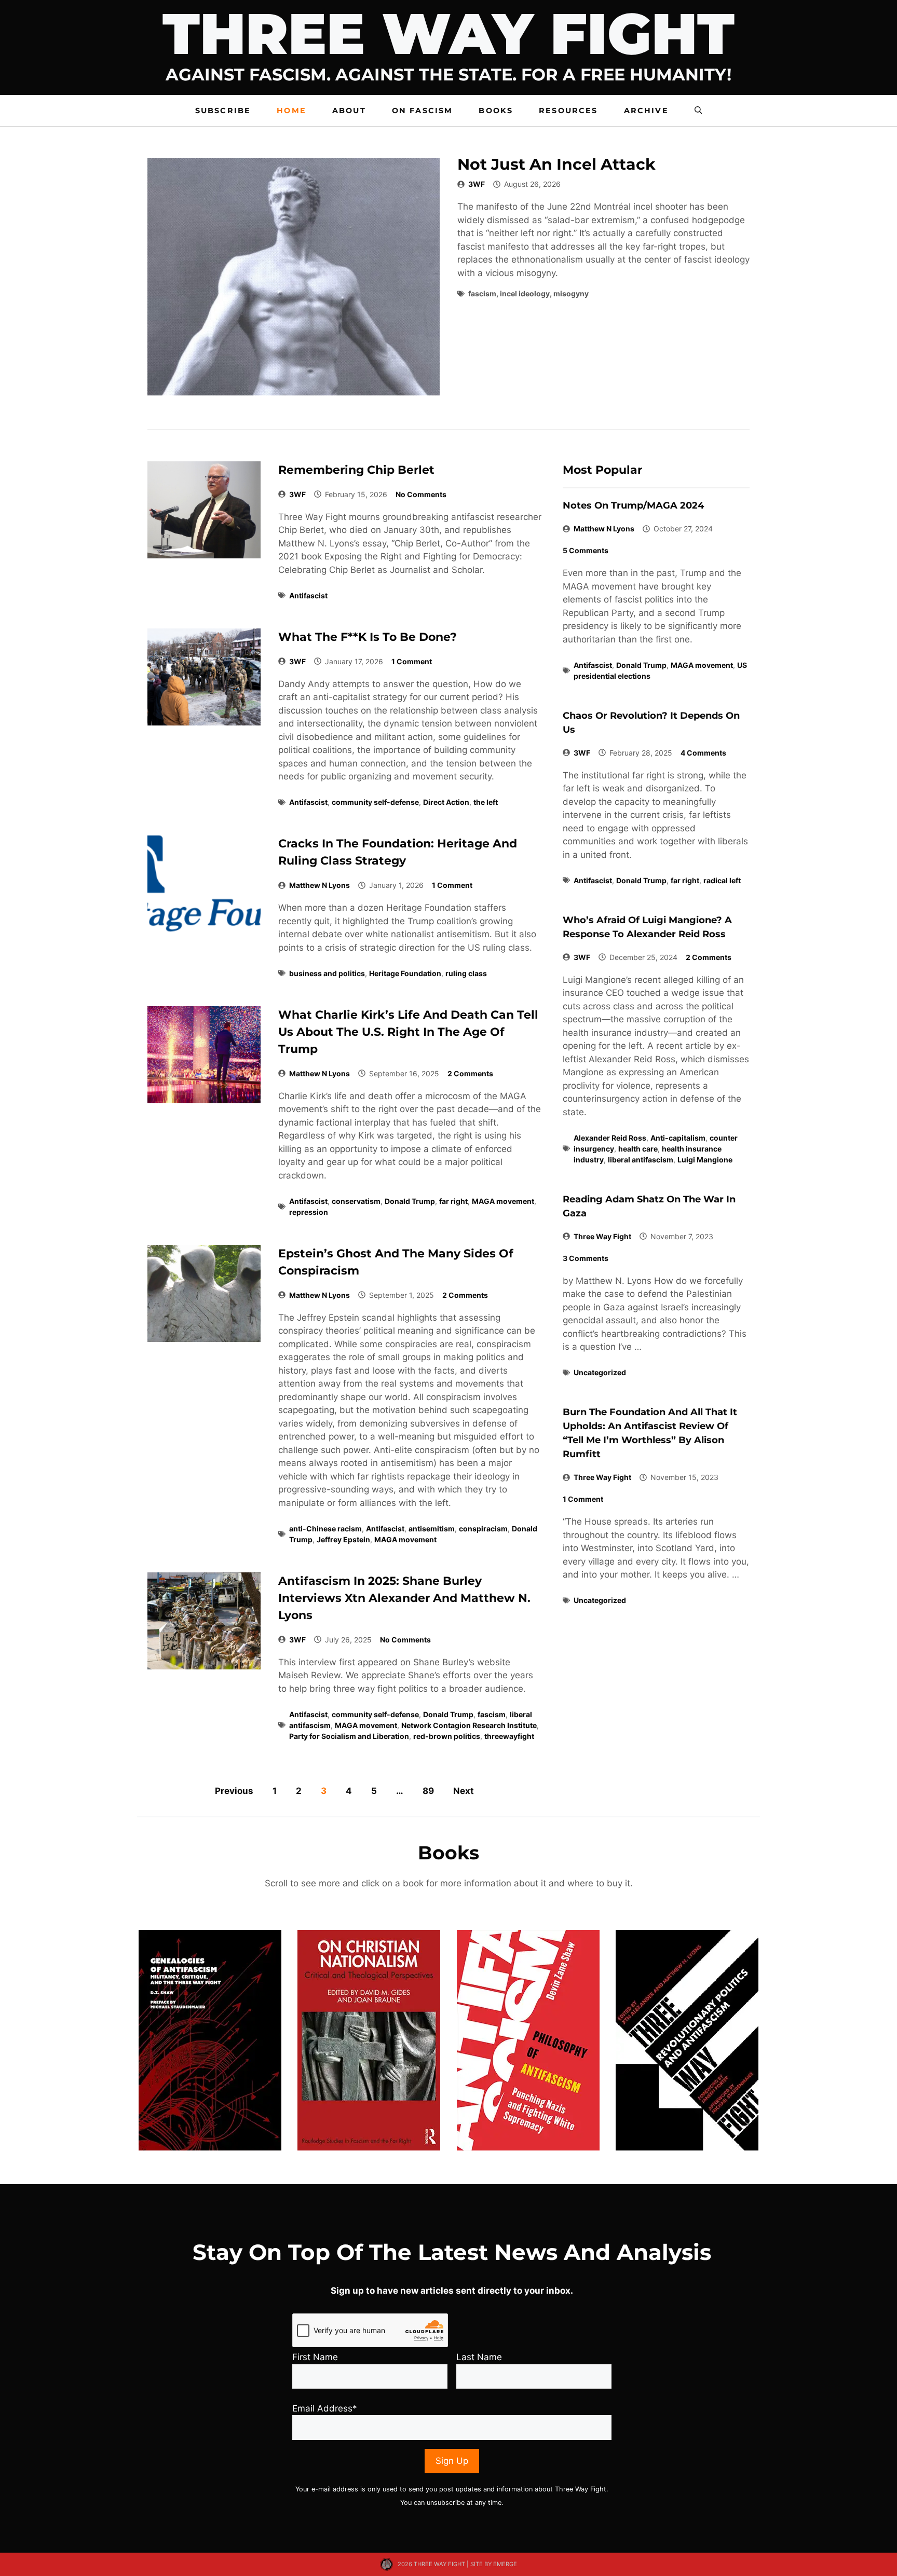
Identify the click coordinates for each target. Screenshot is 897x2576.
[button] (698, 111)
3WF (477, 184)
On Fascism (423, 111)
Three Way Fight (602, 1236)
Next (464, 1791)
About (349, 111)
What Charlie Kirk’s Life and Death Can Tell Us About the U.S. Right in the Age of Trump (408, 1032)
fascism (492, 1714)
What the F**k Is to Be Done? (368, 637)
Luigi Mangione (705, 1160)
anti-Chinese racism (325, 1529)
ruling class (466, 973)
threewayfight (509, 1736)
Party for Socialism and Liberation (349, 1736)
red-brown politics (447, 1736)
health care (638, 1149)
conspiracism (483, 1529)
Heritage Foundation (405, 973)
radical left (722, 880)
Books (496, 111)
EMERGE (505, 2564)
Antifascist (308, 595)
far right (453, 1201)
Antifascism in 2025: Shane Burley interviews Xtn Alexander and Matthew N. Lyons (404, 1598)
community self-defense (375, 802)
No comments (421, 494)
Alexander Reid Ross (610, 1138)
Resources (568, 111)
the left (486, 802)
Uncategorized (600, 1372)
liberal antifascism (641, 1160)
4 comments (703, 753)
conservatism (356, 1201)
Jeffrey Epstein (343, 1539)
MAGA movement (503, 1201)
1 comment (412, 661)
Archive (646, 111)
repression (309, 1212)
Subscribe (223, 111)
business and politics (327, 973)
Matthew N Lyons (320, 885)
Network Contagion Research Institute (469, 1725)
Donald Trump (410, 1201)
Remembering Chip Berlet (356, 470)
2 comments (470, 1073)
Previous (234, 1791)
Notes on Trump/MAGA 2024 (633, 505)
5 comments (586, 550)
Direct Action (446, 802)
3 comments (586, 1258)
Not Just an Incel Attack (556, 164)
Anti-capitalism (678, 1138)
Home (291, 111)
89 (428, 1791)
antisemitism (432, 1529)
